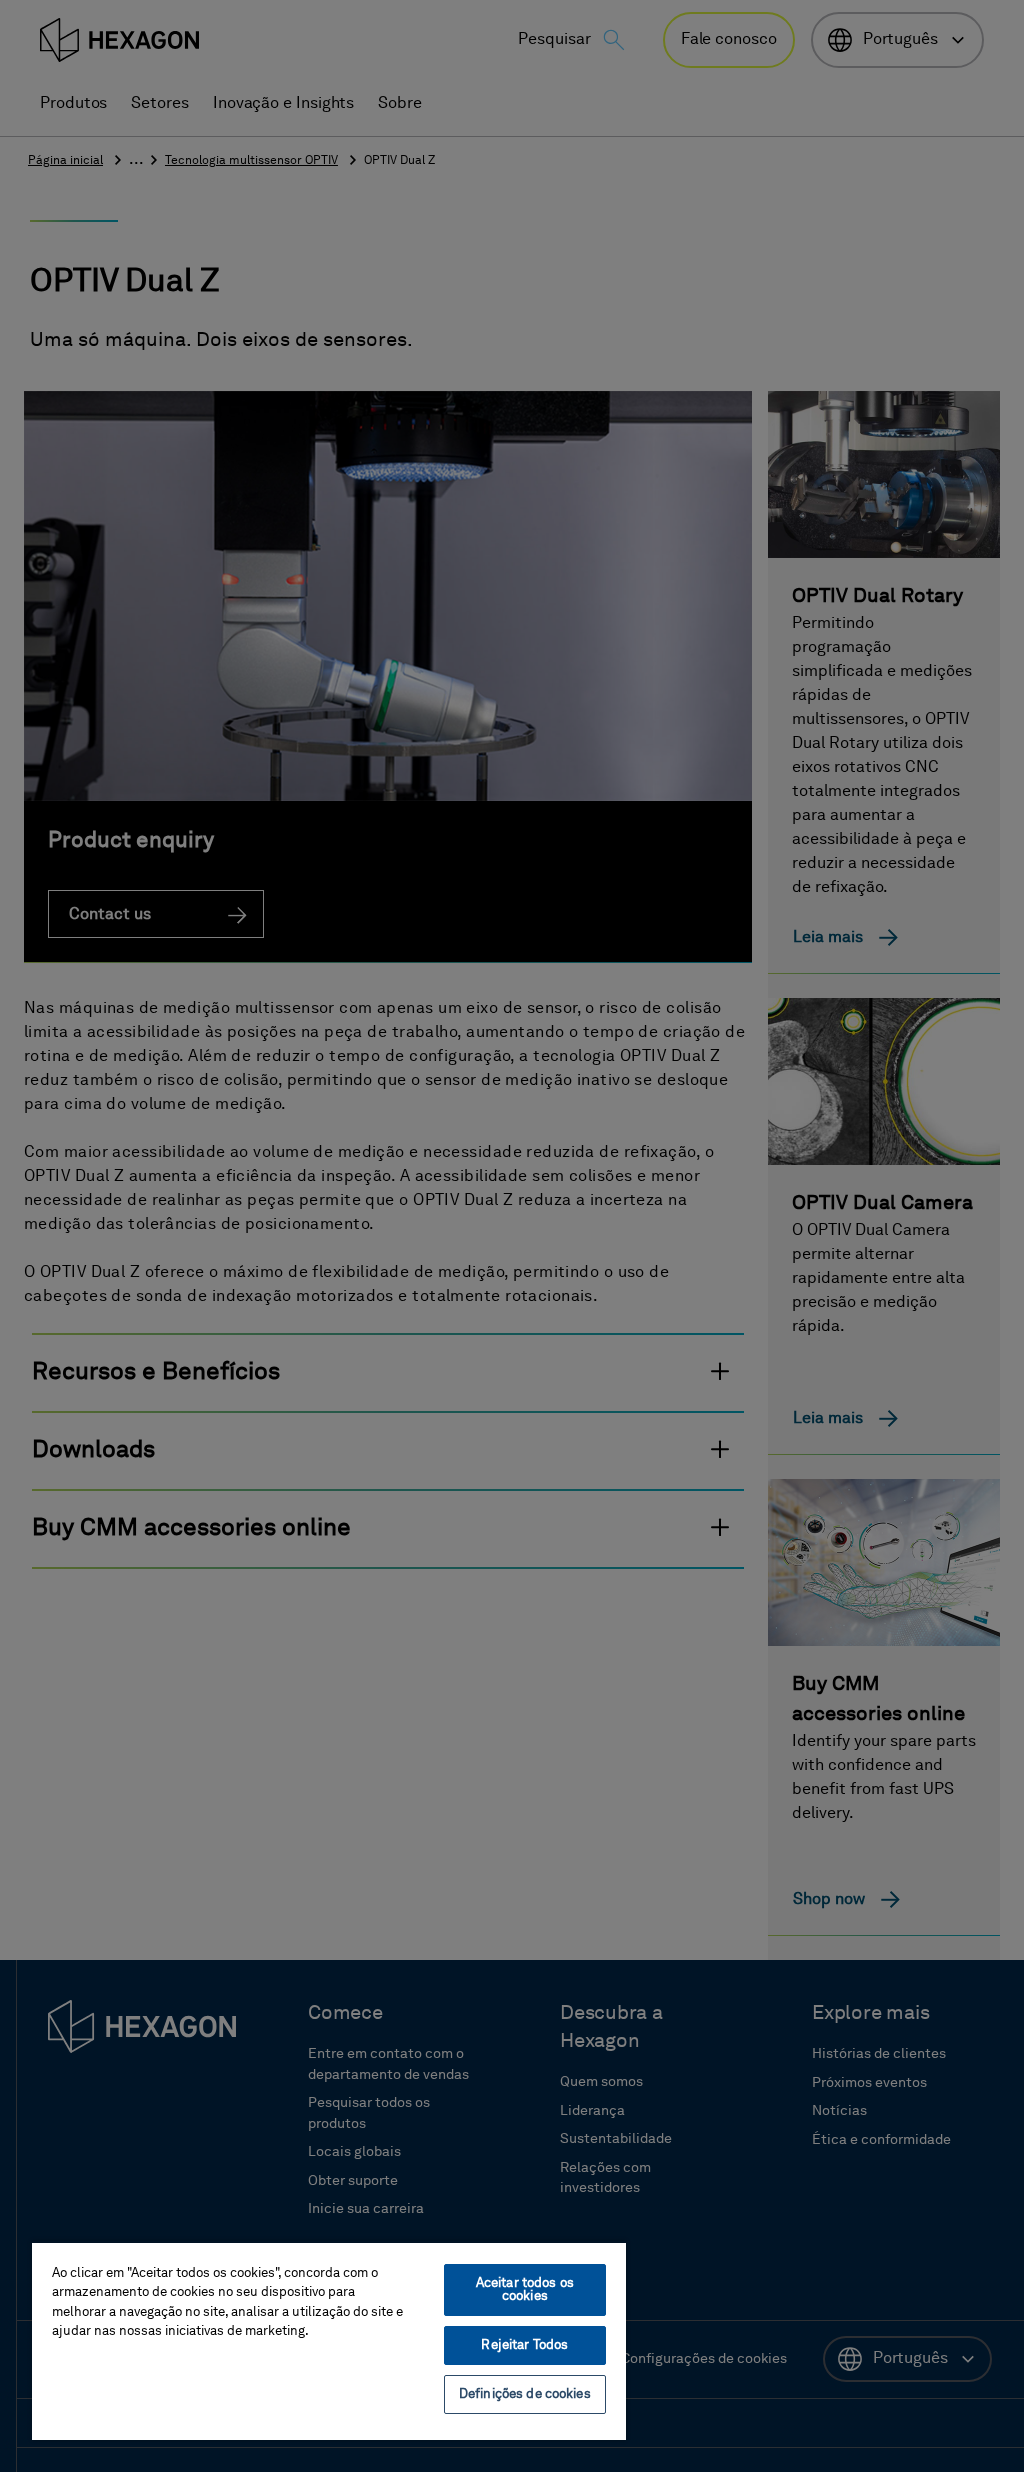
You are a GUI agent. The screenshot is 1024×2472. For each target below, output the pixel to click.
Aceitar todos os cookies (525, 2290)
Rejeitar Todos (524, 2345)
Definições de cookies (525, 2394)
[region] (329, 2340)
